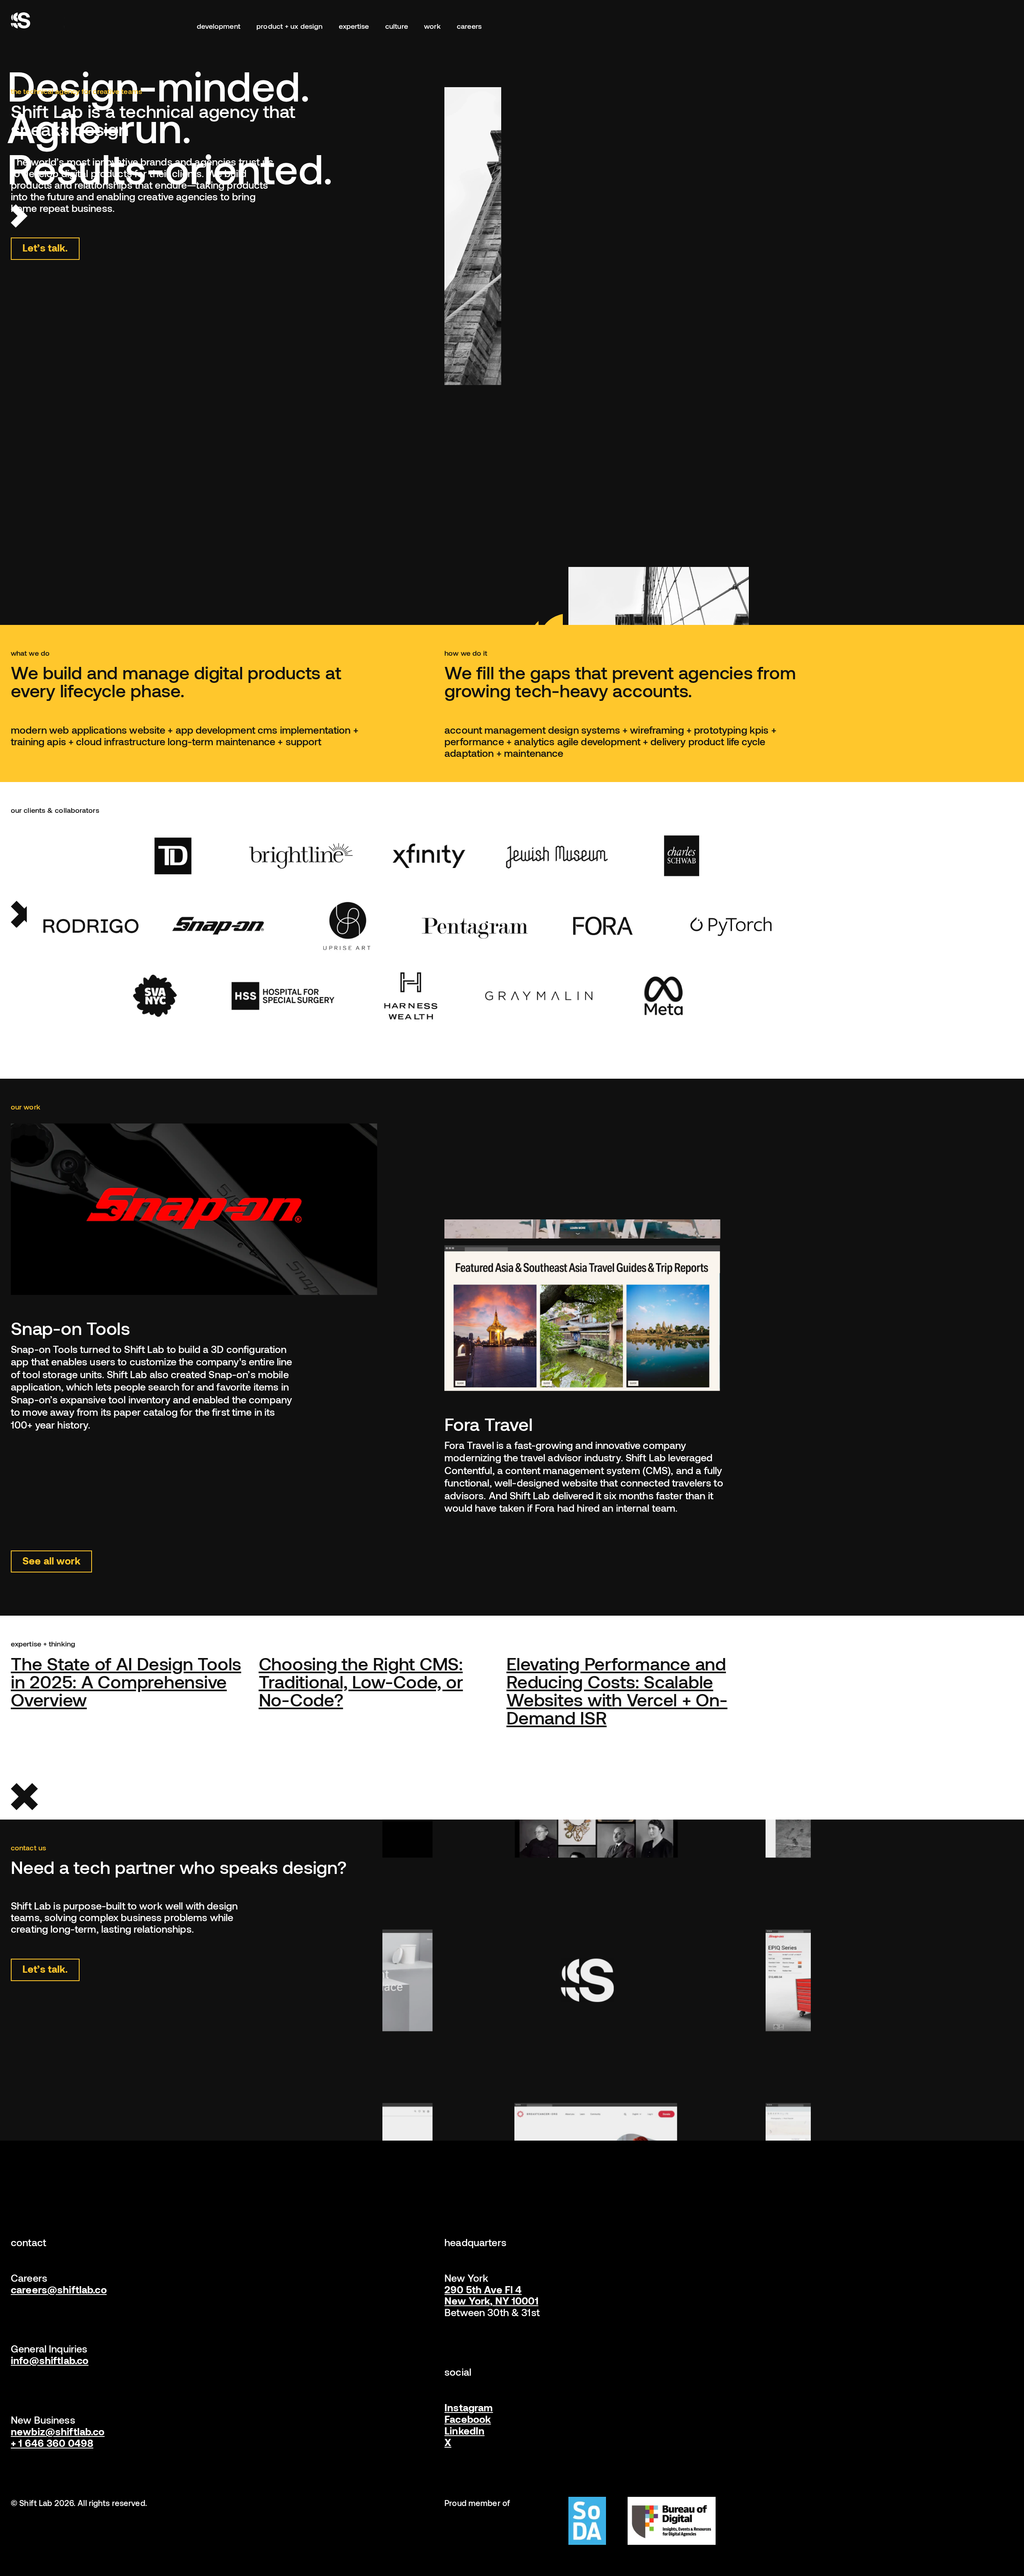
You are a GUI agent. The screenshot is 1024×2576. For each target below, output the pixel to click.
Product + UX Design (289, 26)
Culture (397, 26)
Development (219, 26)
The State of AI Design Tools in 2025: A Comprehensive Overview (126, 1681)
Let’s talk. (45, 247)
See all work (51, 1560)
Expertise (354, 26)
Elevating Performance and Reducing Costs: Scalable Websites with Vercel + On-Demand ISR (617, 1690)
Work (432, 26)
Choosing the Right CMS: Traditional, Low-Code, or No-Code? (361, 1681)
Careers (469, 26)
